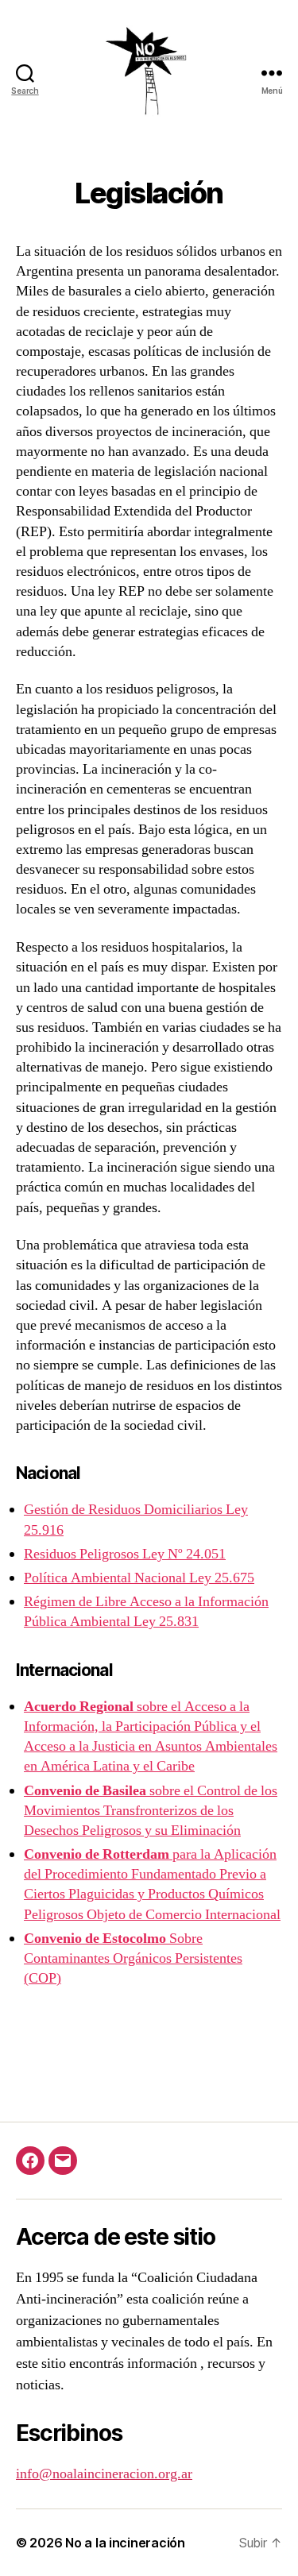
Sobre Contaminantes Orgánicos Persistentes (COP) (133, 1958)
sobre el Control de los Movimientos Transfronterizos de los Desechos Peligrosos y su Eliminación (151, 1811)
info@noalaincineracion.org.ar (104, 2474)
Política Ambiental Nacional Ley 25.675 (139, 1578)
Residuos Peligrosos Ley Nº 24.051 (125, 1554)
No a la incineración (125, 2543)
